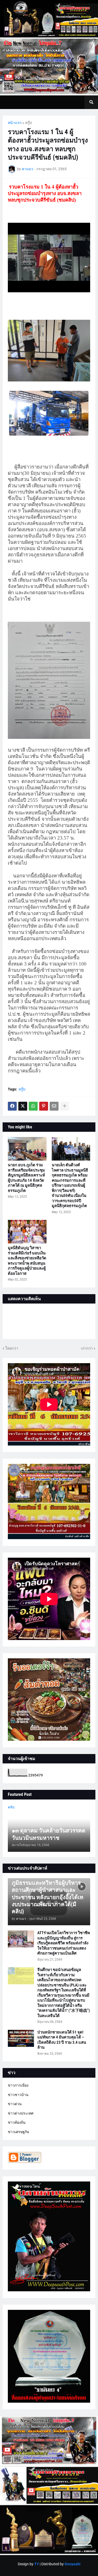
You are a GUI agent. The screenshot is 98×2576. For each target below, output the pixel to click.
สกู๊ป (28, 123)
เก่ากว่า (87, 1348)
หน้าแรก (15, 123)
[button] (91, 102)
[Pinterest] (44, 1106)
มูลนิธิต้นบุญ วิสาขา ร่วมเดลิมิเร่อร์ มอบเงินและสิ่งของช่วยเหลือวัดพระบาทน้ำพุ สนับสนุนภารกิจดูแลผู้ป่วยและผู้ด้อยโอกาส (27, 1261)
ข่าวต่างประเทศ (21, 2113)
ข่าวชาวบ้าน (18, 2095)
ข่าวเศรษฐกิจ (18, 2132)
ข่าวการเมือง (18, 2085)
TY (37, 2564)
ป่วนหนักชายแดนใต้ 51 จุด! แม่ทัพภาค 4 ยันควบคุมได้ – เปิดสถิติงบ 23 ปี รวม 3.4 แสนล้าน (62, 2040)
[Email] (54, 1106)
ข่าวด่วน (15, 2104)
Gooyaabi (73, 2564)
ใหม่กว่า (12, 1348)
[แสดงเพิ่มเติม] (65, 1106)
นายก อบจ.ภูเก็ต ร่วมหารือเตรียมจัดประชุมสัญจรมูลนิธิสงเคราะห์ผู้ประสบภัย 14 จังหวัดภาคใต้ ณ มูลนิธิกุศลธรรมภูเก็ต (26, 1178)
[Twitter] (23, 1106)
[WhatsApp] (33, 1106)
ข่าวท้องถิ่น (17, 2122)
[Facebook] (12, 1106)
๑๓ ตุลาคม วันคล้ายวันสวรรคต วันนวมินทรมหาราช (49, 1834)
